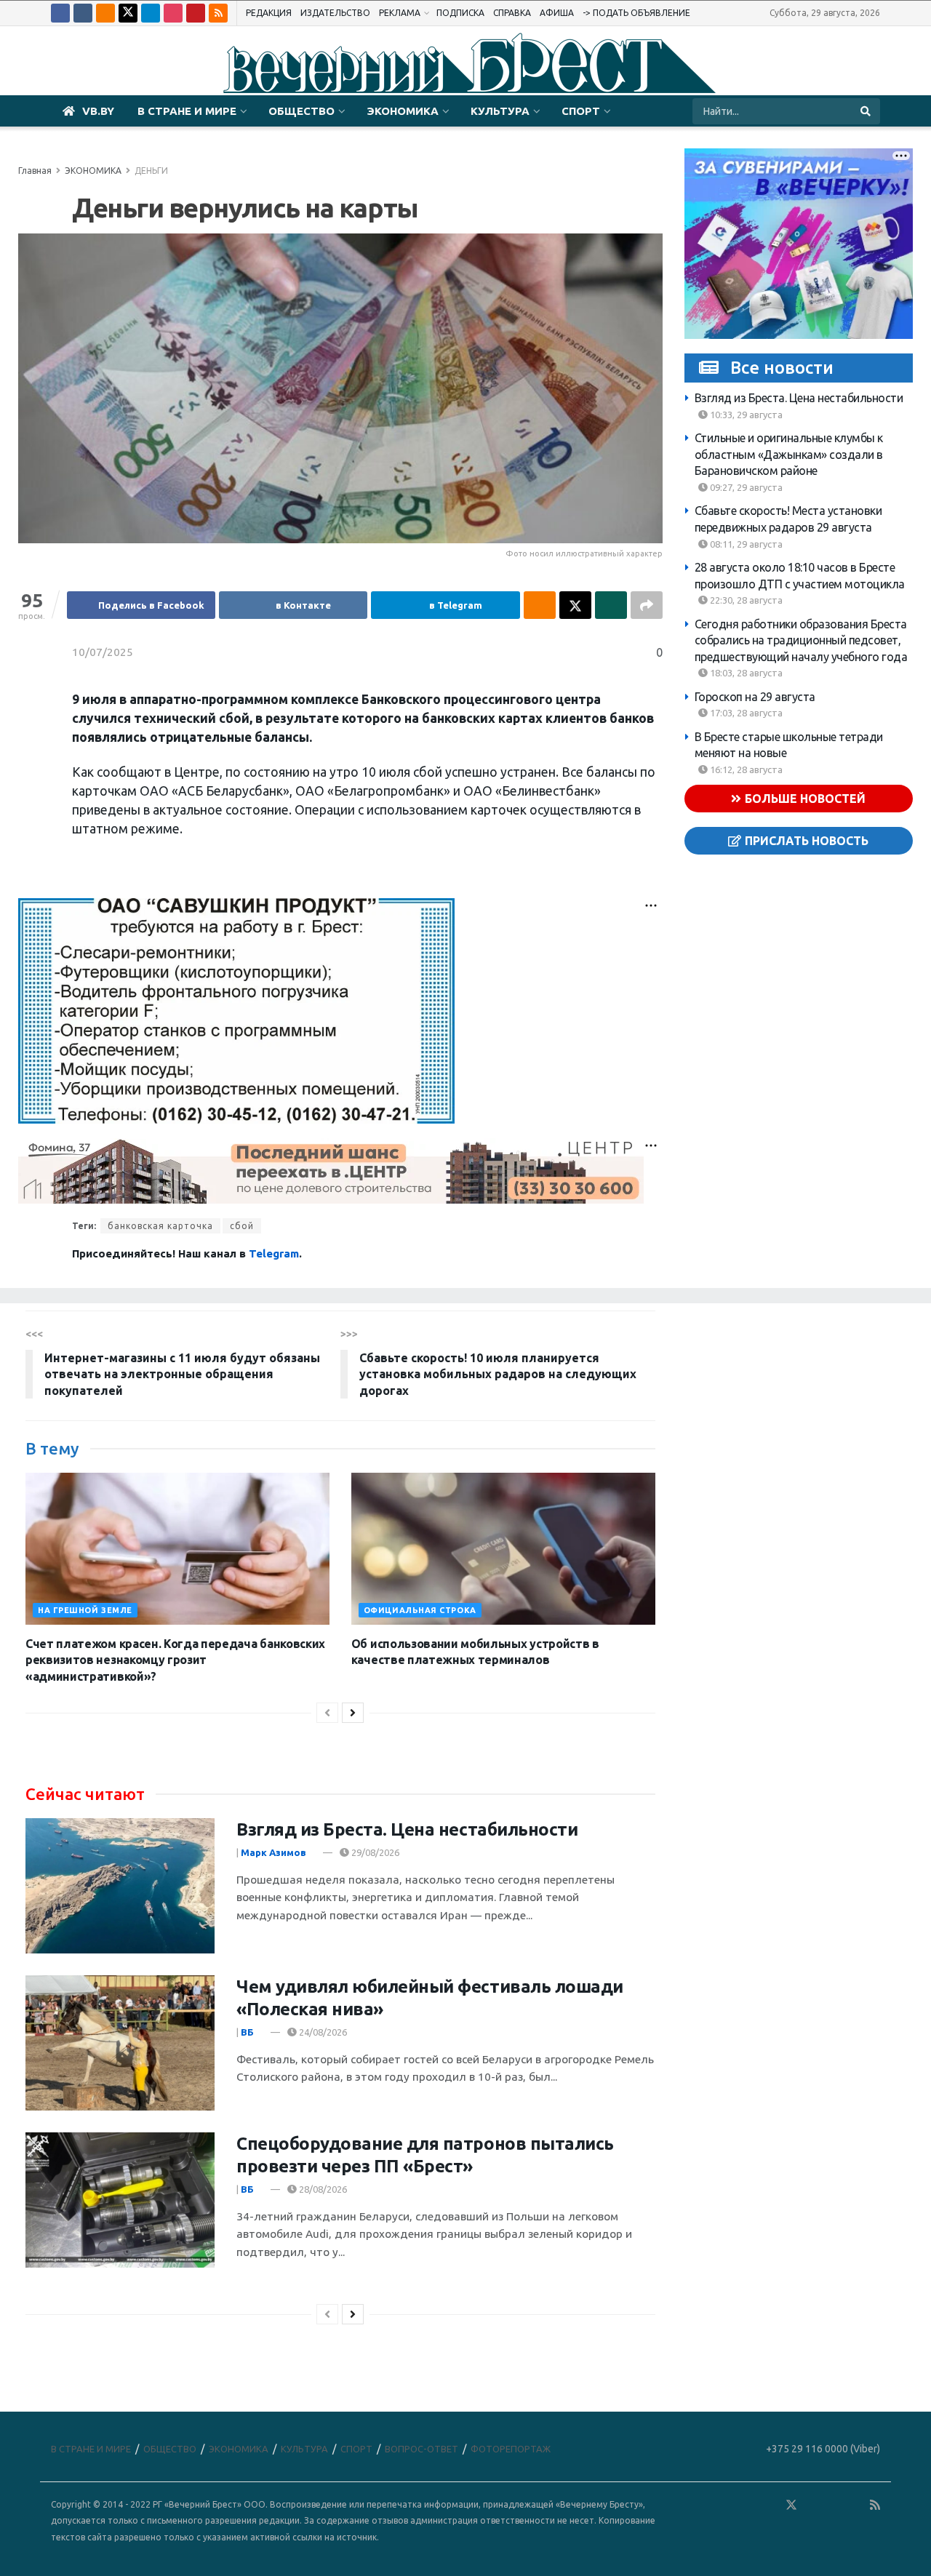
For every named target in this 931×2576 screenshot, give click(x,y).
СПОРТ (581, 111)
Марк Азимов (273, 1852)
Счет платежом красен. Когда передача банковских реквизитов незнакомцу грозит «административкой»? (175, 1660)
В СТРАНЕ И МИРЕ (187, 111)
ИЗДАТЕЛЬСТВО (335, 13)
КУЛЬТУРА (500, 111)
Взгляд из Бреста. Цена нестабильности (799, 398)
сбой (242, 1226)
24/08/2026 (322, 2032)
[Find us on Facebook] (60, 13)
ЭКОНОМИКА (403, 111)
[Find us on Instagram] (173, 13)
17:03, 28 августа (745, 713)
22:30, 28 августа (745, 600)
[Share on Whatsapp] (611, 605)
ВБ (247, 2032)
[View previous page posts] (327, 1713)
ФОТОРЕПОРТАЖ (511, 2449)
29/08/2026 (374, 1852)
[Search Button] (867, 111)
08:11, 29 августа (745, 543)
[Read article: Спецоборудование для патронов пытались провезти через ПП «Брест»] (120, 2200)
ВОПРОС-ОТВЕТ (421, 2449)
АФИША (557, 13)
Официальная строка (420, 1610)
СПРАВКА (512, 13)
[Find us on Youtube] (196, 13)
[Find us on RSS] (218, 13)
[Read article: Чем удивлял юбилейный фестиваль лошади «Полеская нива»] (120, 2043)
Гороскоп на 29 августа (755, 696)
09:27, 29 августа (745, 487)
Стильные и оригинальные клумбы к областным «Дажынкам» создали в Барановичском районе (789, 454)
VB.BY (98, 111)
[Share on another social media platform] (647, 605)
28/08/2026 (322, 2189)
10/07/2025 (103, 652)
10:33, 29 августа (745, 414)
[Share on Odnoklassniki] (540, 605)
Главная (35, 171)
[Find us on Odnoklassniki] (105, 13)
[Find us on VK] (83, 13)
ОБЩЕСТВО (301, 111)
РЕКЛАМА (400, 13)
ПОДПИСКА (460, 13)
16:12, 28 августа (745, 769)
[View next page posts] (353, 1713)
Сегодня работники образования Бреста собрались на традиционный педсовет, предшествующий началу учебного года (801, 640)
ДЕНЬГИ (151, 171)
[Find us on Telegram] (151, 13)
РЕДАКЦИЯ (269, 13)
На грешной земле (85, 1610)
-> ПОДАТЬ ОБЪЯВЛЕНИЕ (636, 13)
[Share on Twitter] (575, 605)
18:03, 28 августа (745, 673)
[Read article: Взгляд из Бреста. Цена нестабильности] (120, 1886)
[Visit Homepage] (465, 61)
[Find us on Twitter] (128, 13)
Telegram (274, 1253)
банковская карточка (160, 1226)
